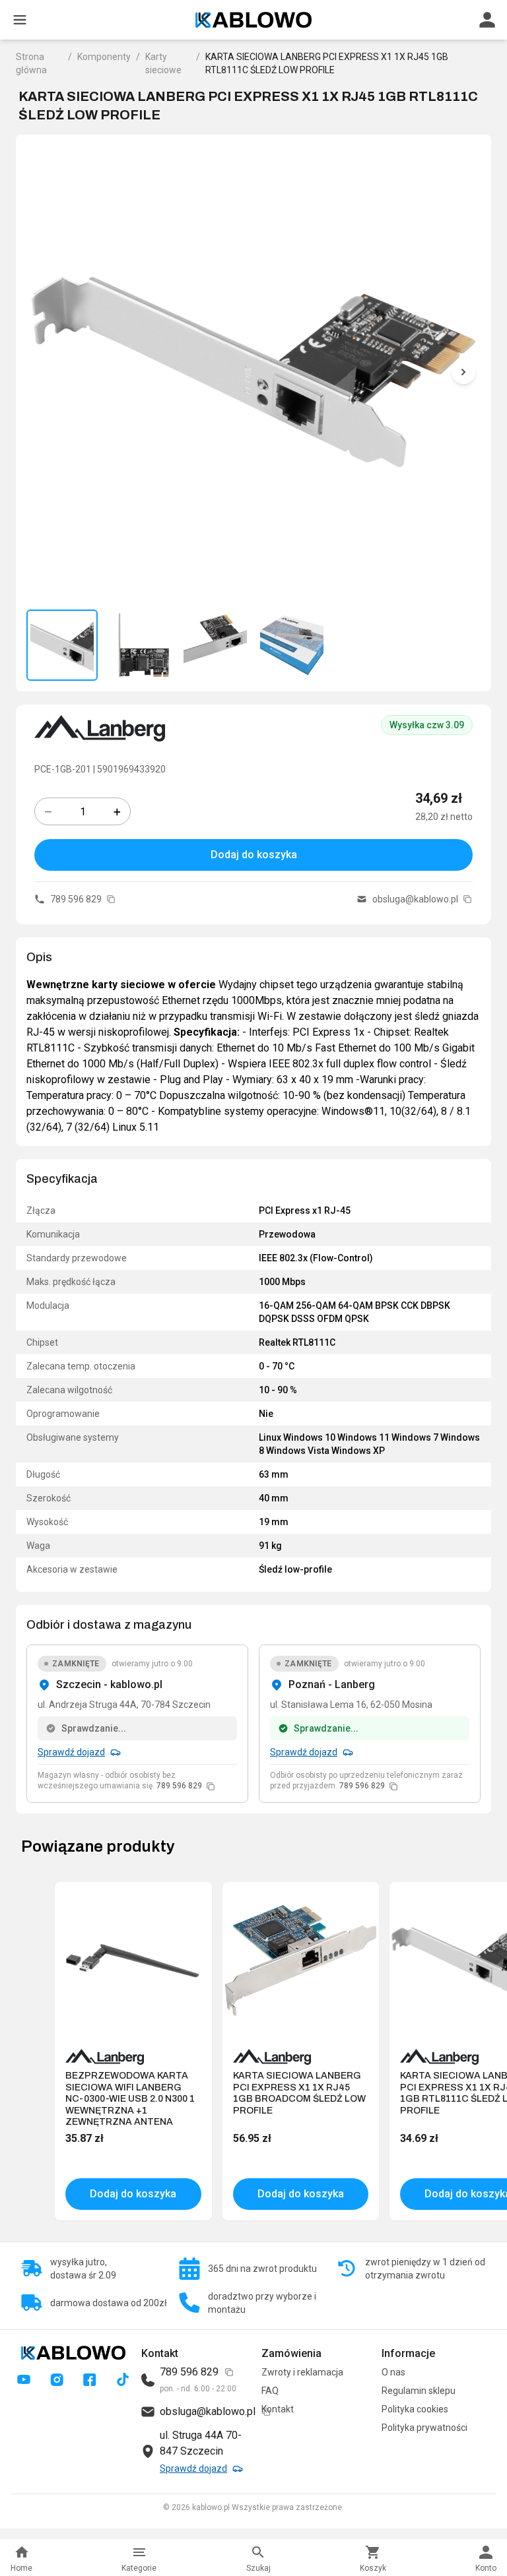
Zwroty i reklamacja (302, 2372)
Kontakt (278, 2409)
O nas (393, 2372)
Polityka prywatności (424, 2428)
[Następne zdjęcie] (463, 372)
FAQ (270, 2391)
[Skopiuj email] (467, 899)
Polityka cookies (415, 2409)
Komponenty (104, 57)
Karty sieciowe (163, 63)
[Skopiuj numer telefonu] (111, 899)
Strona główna (31, 63)
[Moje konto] (487, 20)
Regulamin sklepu (419, 2391)
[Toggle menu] (20, 20)
